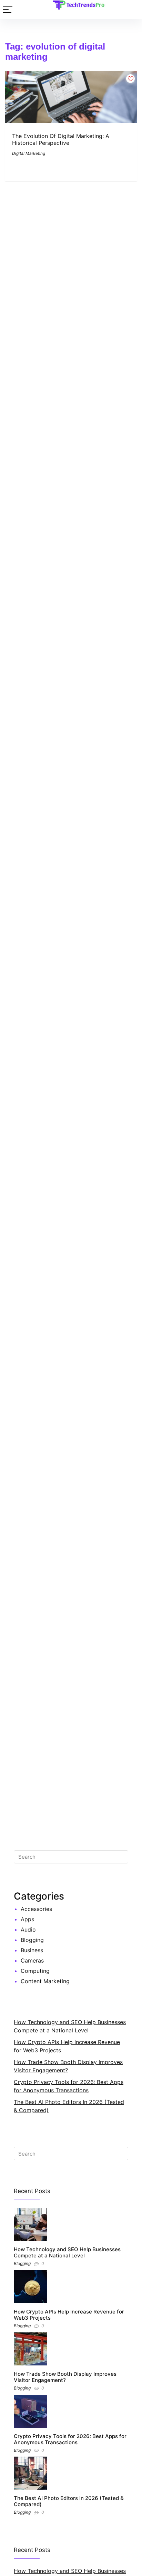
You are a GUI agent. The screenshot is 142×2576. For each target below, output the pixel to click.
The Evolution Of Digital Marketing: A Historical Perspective (61, 139)
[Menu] (8, 9)
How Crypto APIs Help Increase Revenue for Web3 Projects (69, 2315)
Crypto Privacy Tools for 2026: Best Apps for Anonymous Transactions (70, 2439)
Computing (35, 1971)
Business (32, 1950)
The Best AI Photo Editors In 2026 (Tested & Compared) (69, 2501)
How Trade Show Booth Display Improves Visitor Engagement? (65, 2377)
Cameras (32, 1960)
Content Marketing (45, 1981)
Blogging (32, 1940)
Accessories (36, 1909)
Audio (28, 1930)
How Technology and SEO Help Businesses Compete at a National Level (67, 2252)
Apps (27, 1919)
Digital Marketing (29, 153)
